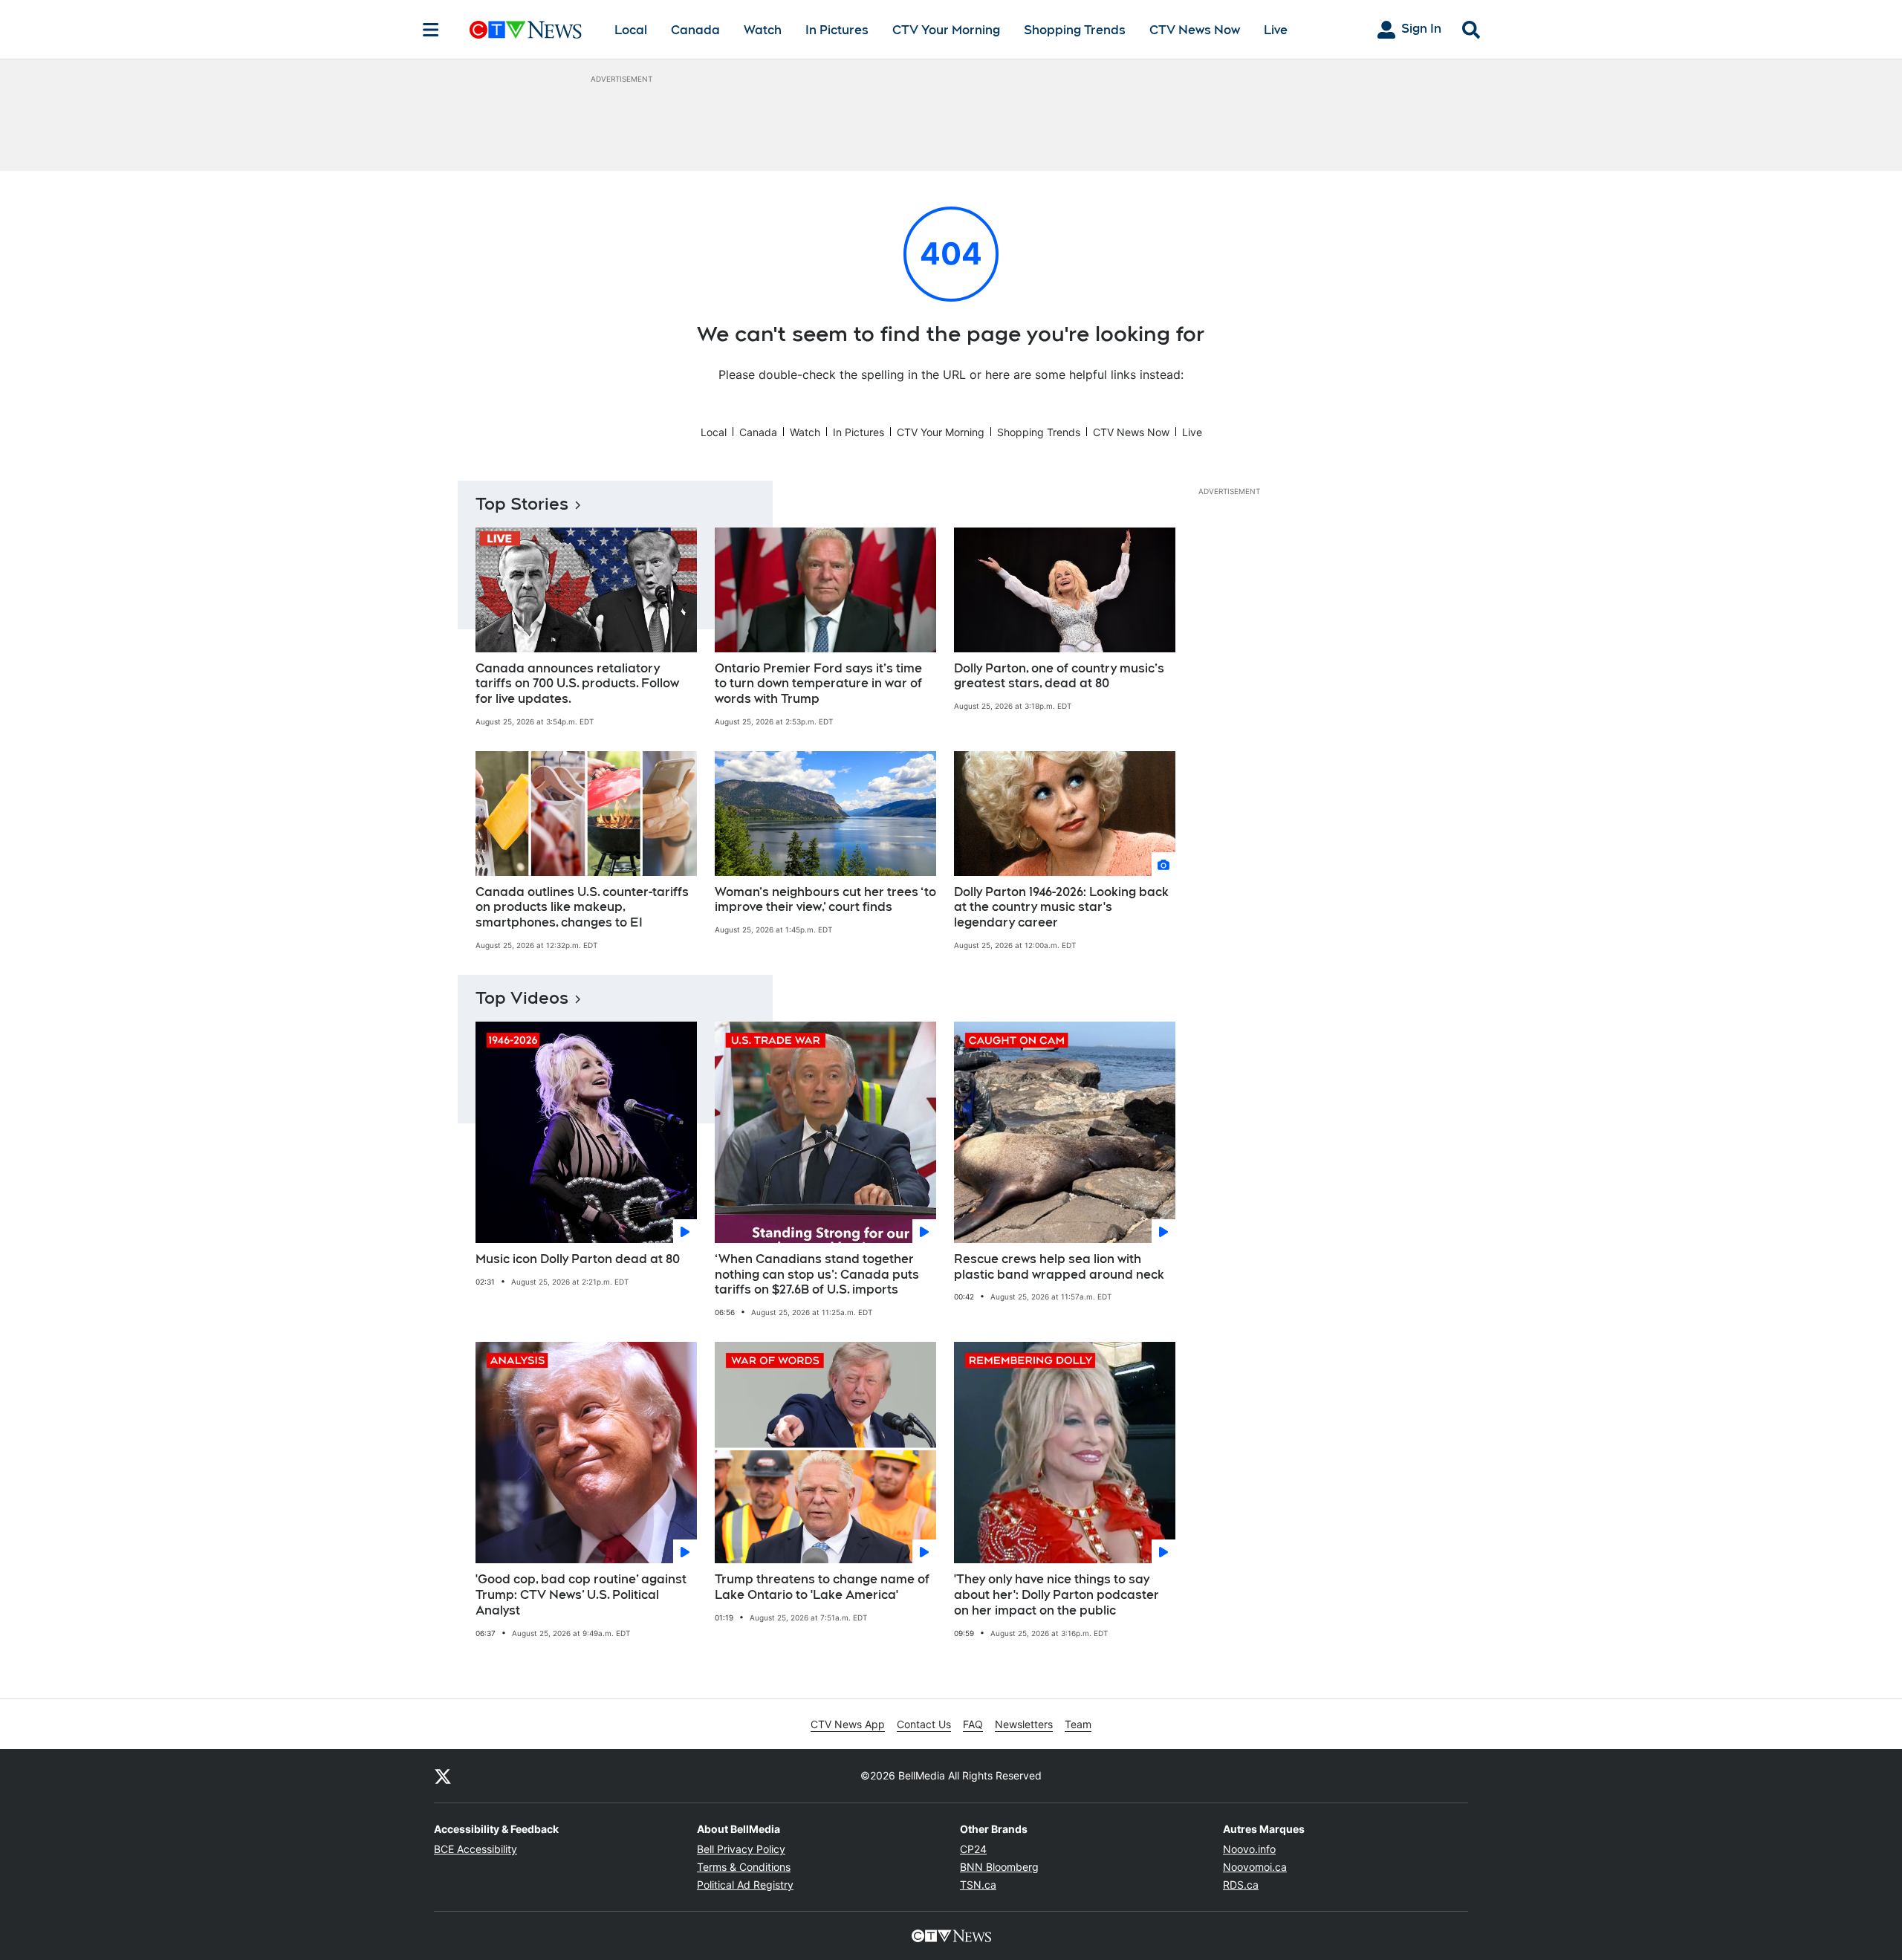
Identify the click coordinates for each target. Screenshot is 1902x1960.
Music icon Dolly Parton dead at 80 (578, 1259)
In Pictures (837, 30)
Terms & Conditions (744, 1867)
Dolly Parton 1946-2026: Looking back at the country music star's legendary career (1061, 908)
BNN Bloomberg (999, 1867)
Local (631, 30)
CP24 (973, 1849)
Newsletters (1024, 1724)
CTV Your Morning (946, 30)
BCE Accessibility (475, 1849)
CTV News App (848, 1724)
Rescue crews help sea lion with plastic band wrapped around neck (1059, 1267)
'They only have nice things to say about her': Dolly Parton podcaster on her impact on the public (1057, 1595)
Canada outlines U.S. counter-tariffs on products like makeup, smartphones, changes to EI (582, 908)
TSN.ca (978, 1885)
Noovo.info (1249, 1849)
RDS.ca (1241, 1885)
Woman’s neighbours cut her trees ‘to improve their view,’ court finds (825, 900)
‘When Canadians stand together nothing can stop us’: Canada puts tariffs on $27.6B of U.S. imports (817, 1275)
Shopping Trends (1075, 30)
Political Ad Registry (745, 1885)
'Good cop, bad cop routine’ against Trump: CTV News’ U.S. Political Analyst (581, 1595)
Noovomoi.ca (1255, 1867)
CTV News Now (1195, 30)
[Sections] (431, 30)
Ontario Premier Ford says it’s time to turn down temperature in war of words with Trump (818, 684)
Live (1276, 30)
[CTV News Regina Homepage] (526, 30)
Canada (695, 30)
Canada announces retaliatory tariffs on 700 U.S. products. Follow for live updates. (577, 684)
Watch (763, 30)
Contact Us (924, 1724)
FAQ (973, 1724)
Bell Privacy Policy (741, 1849)
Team (1078, 1724)
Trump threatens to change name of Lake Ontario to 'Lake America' (822, 1587)
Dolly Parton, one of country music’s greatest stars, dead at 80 (1059, 676)
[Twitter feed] (443, 1776)
